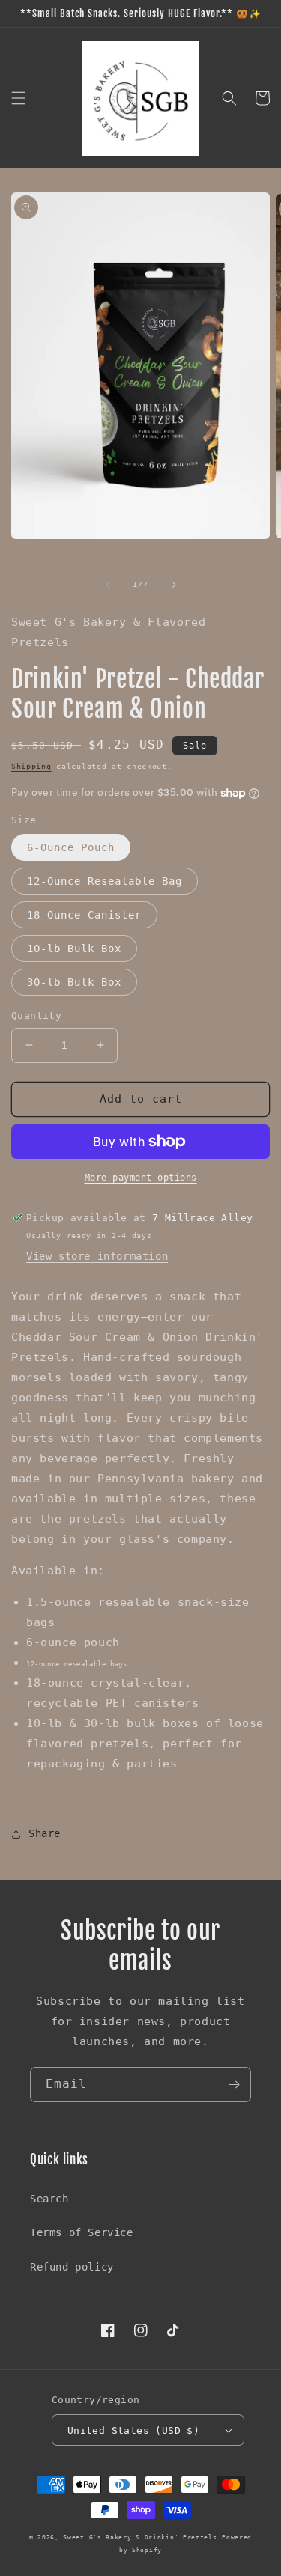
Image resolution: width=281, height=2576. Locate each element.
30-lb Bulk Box (74, 982)
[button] (19, 98)
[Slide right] (174, 585)
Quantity (36, 1016)
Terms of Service (82, 2232)
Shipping (31, 766)
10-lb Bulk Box (74, 949)
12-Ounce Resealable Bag (105, 881)
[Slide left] (108, 585)
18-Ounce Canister (84, 915)
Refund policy (72, 2267)
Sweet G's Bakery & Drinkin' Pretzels (140, 2537)
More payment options (141, 1178)
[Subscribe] (234, 2085)
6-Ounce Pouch (71, 847)
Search (49, 2199)
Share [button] (45, 1833)
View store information (97, 1256)
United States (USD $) (133, 2430)
